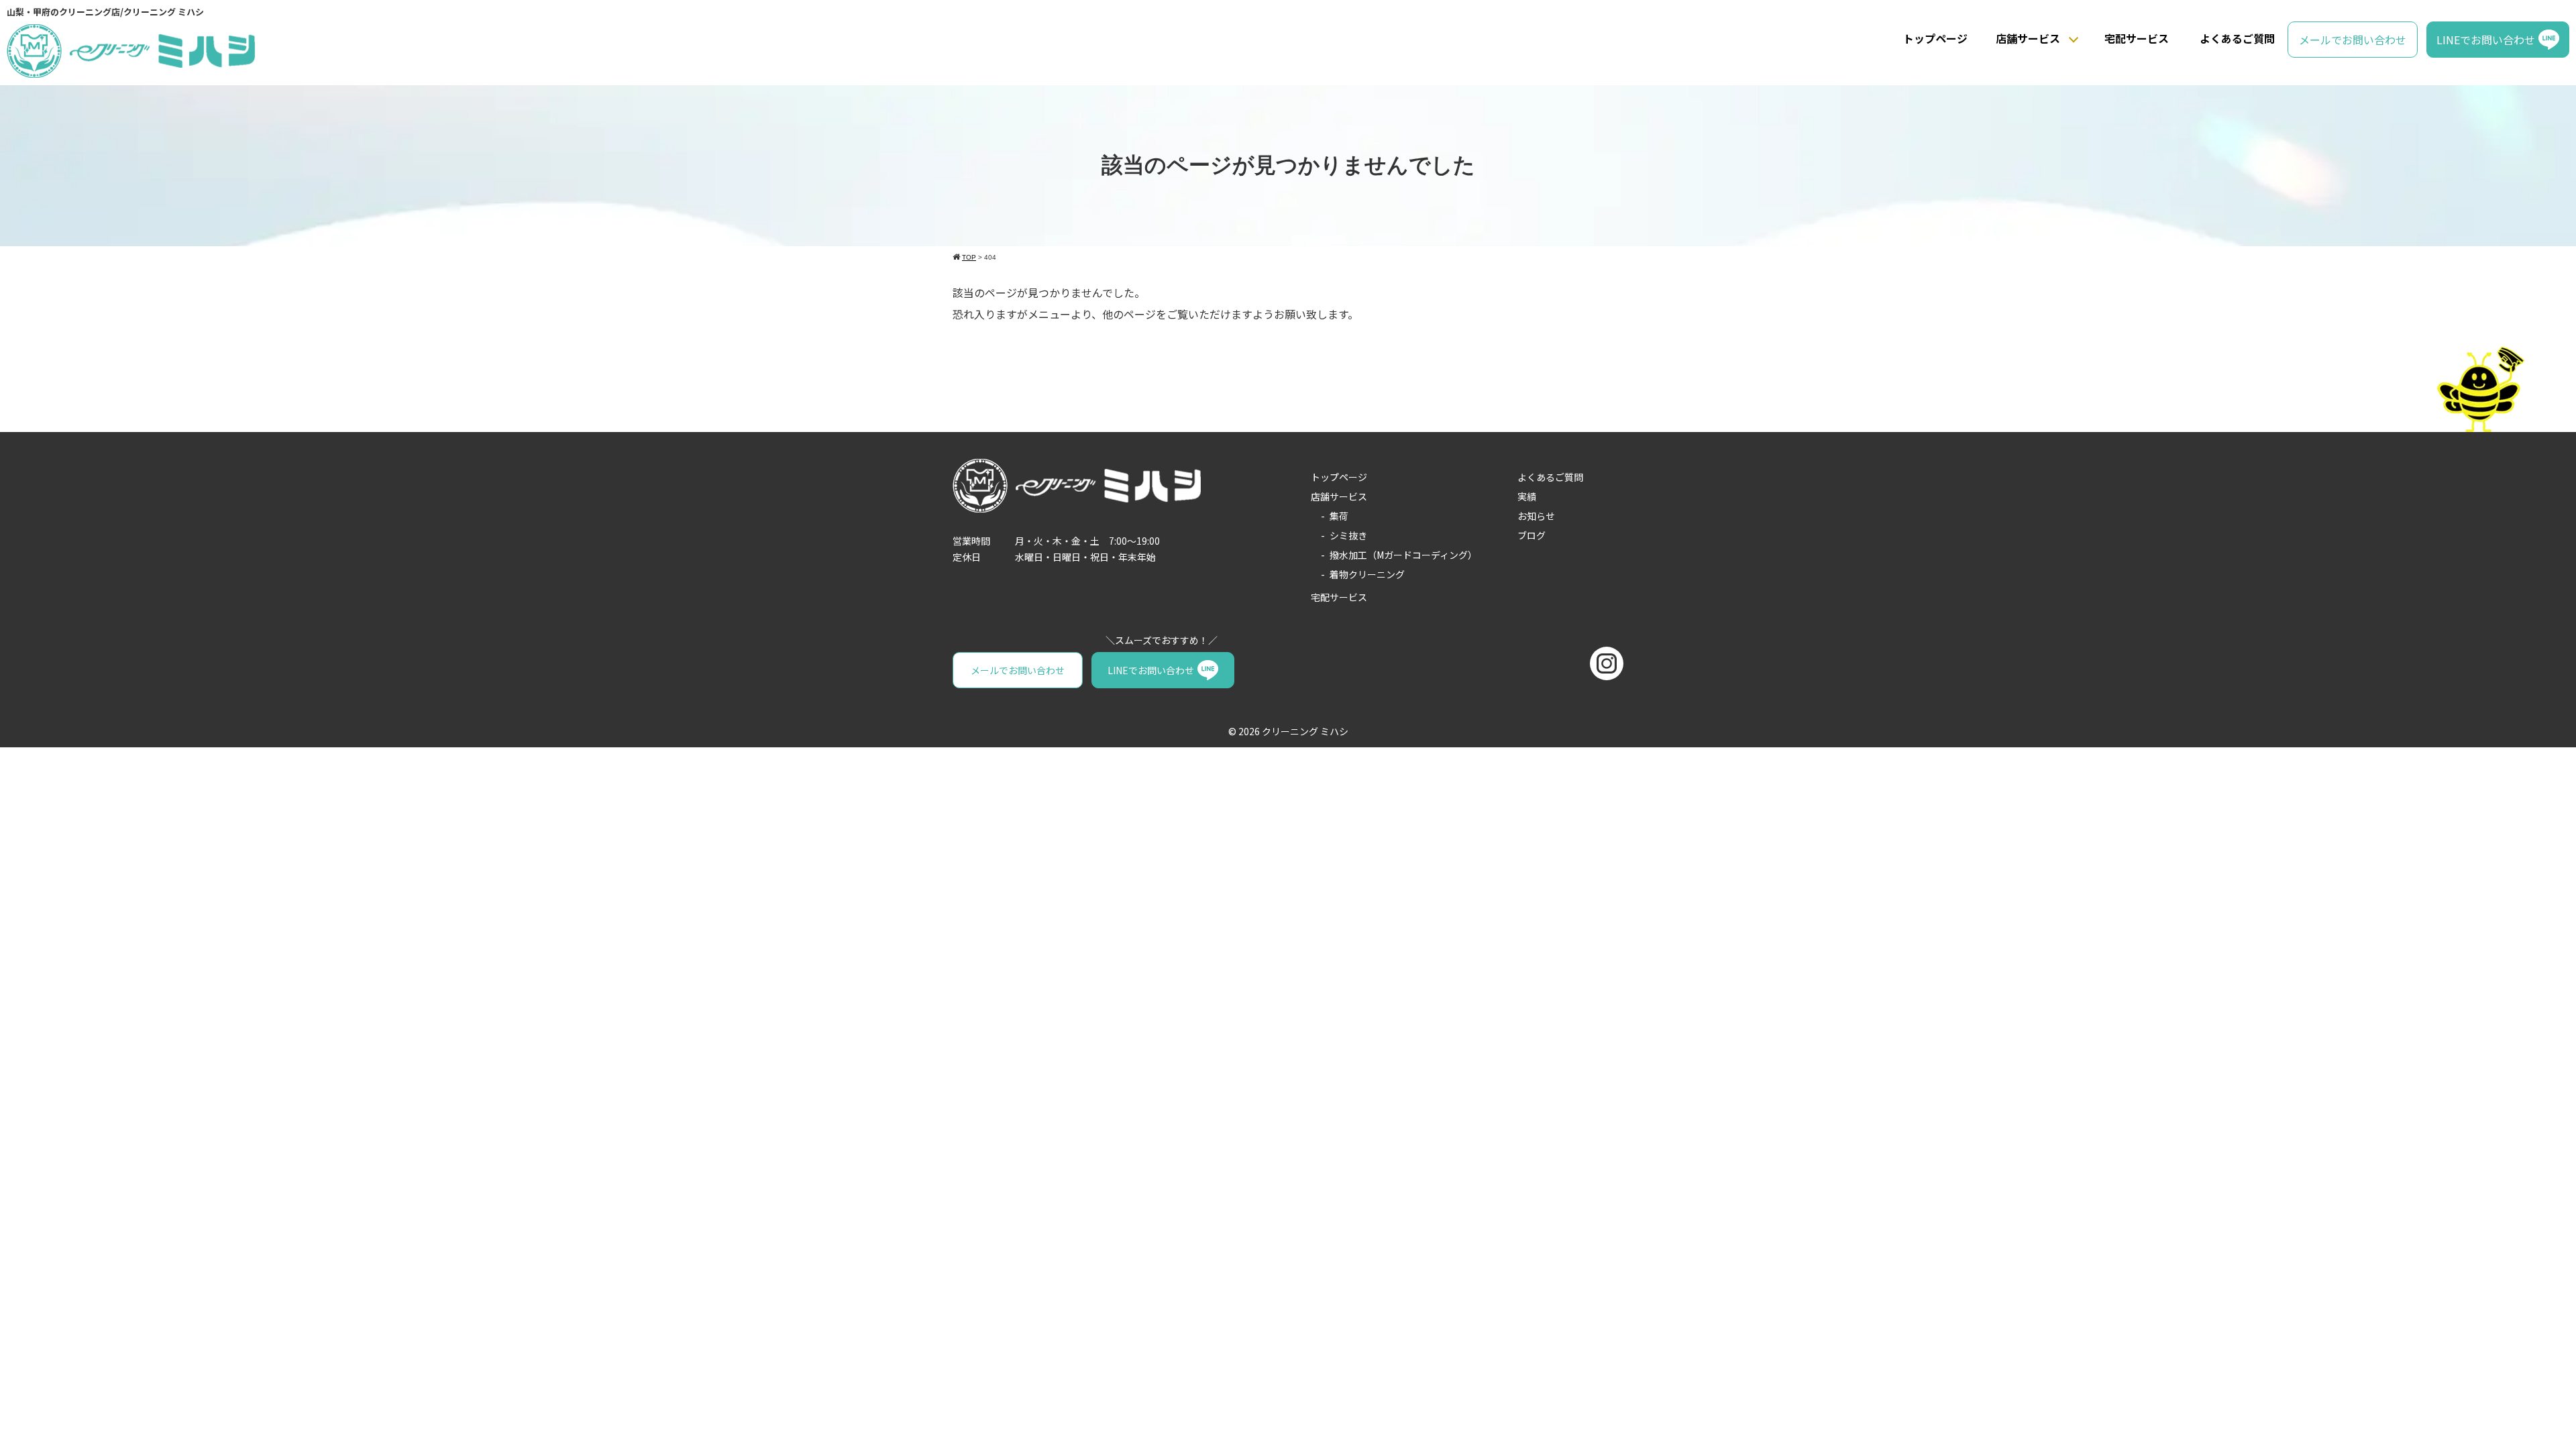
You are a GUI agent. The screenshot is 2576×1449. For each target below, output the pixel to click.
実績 (1527, 496)
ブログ (1532, 535)
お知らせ (1536, 516)
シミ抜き (1348, 535)
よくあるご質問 (2237, 38)
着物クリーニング (1367, 574)
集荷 (1339, 516)
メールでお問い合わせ (2353, 40)
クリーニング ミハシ (1305, 731)
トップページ (1935, 38)
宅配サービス (2137, 38)
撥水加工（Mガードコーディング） (1403, 555)
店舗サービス (2028, 38)
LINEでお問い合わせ (2486, 40)
